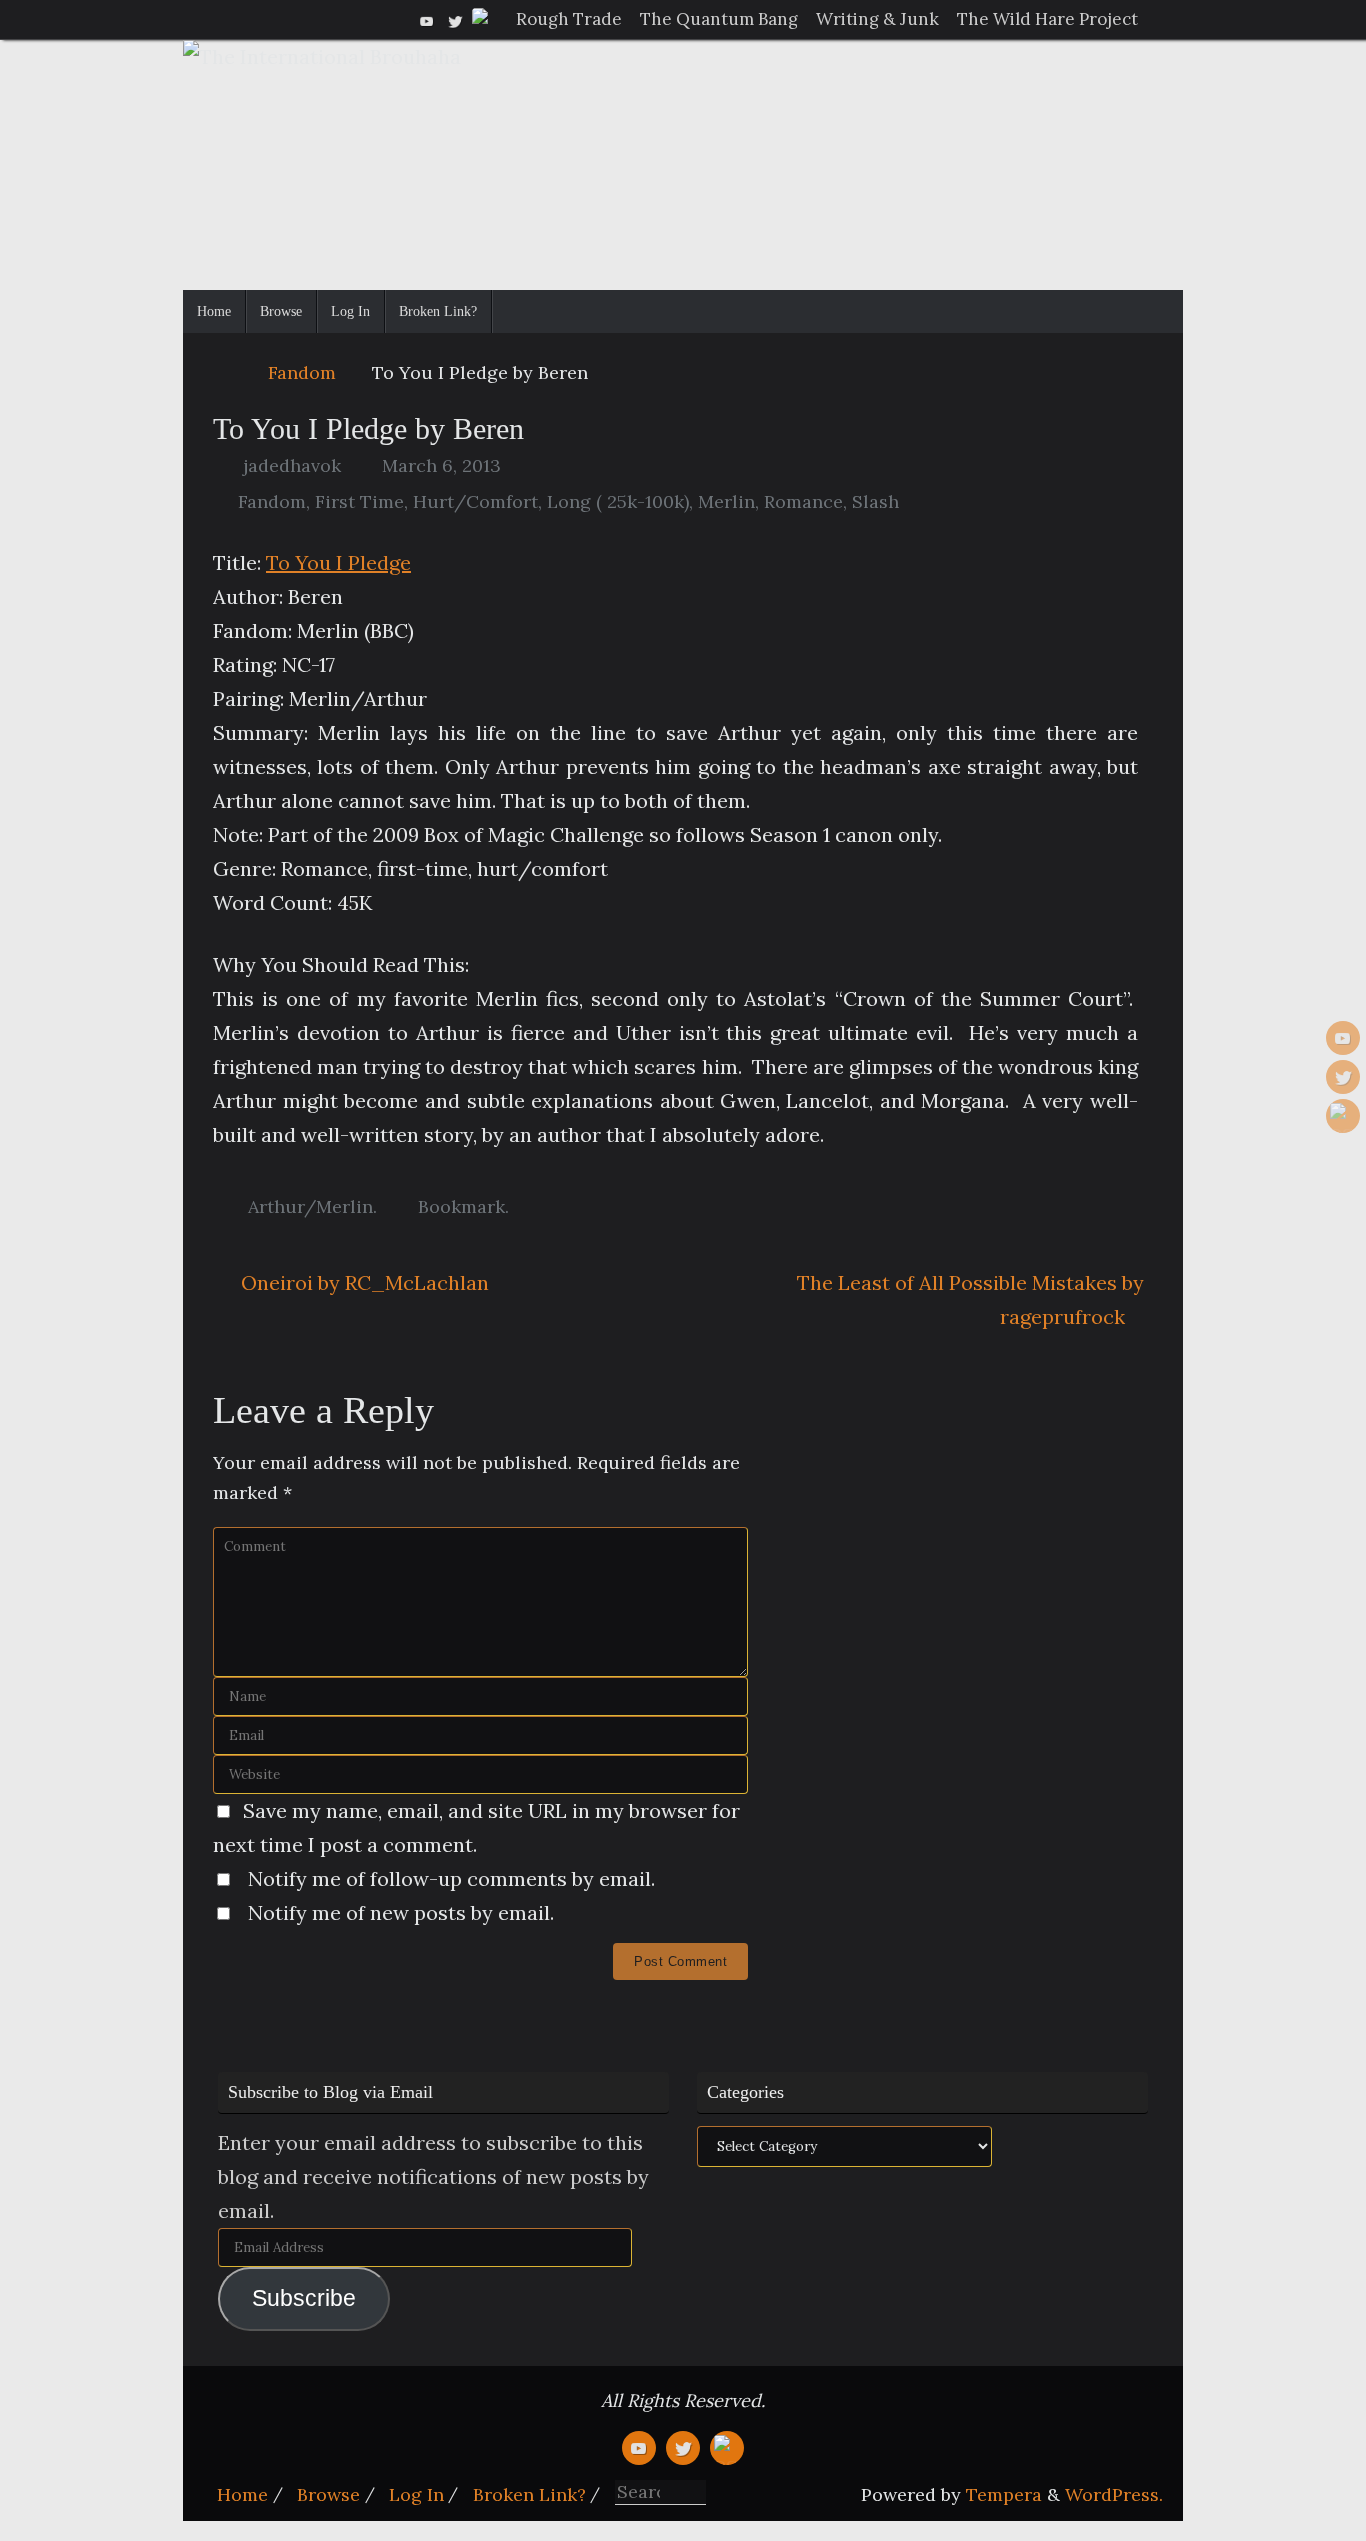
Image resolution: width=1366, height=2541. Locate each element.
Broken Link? (529, 2494)
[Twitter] (455, 19)
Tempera (1004, 2494)
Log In (416, 2494)
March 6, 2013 (441, 465)
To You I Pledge (338, 562)
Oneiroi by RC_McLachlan (362, 1282)
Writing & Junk (877, 19)
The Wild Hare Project (1047, 19)
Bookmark (461, 1206)
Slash (875, 501)
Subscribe (304, 2298)
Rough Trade (569, 19)
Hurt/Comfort (475, 501)
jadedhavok (292, 465)
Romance (803, 501)
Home (242, 2494)
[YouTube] (427, 19)
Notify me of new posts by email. (401, 1912)
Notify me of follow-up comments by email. (451, 1878)
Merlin (726, 501)
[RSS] (483, 19)
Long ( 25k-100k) (618, 501)
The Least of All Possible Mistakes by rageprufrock (970, 1299)
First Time (359, 501)
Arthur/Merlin (310, 1206)
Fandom (302, 372)
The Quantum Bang (719, 19)
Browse (328, 2494)
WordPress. (1114, 2494)
